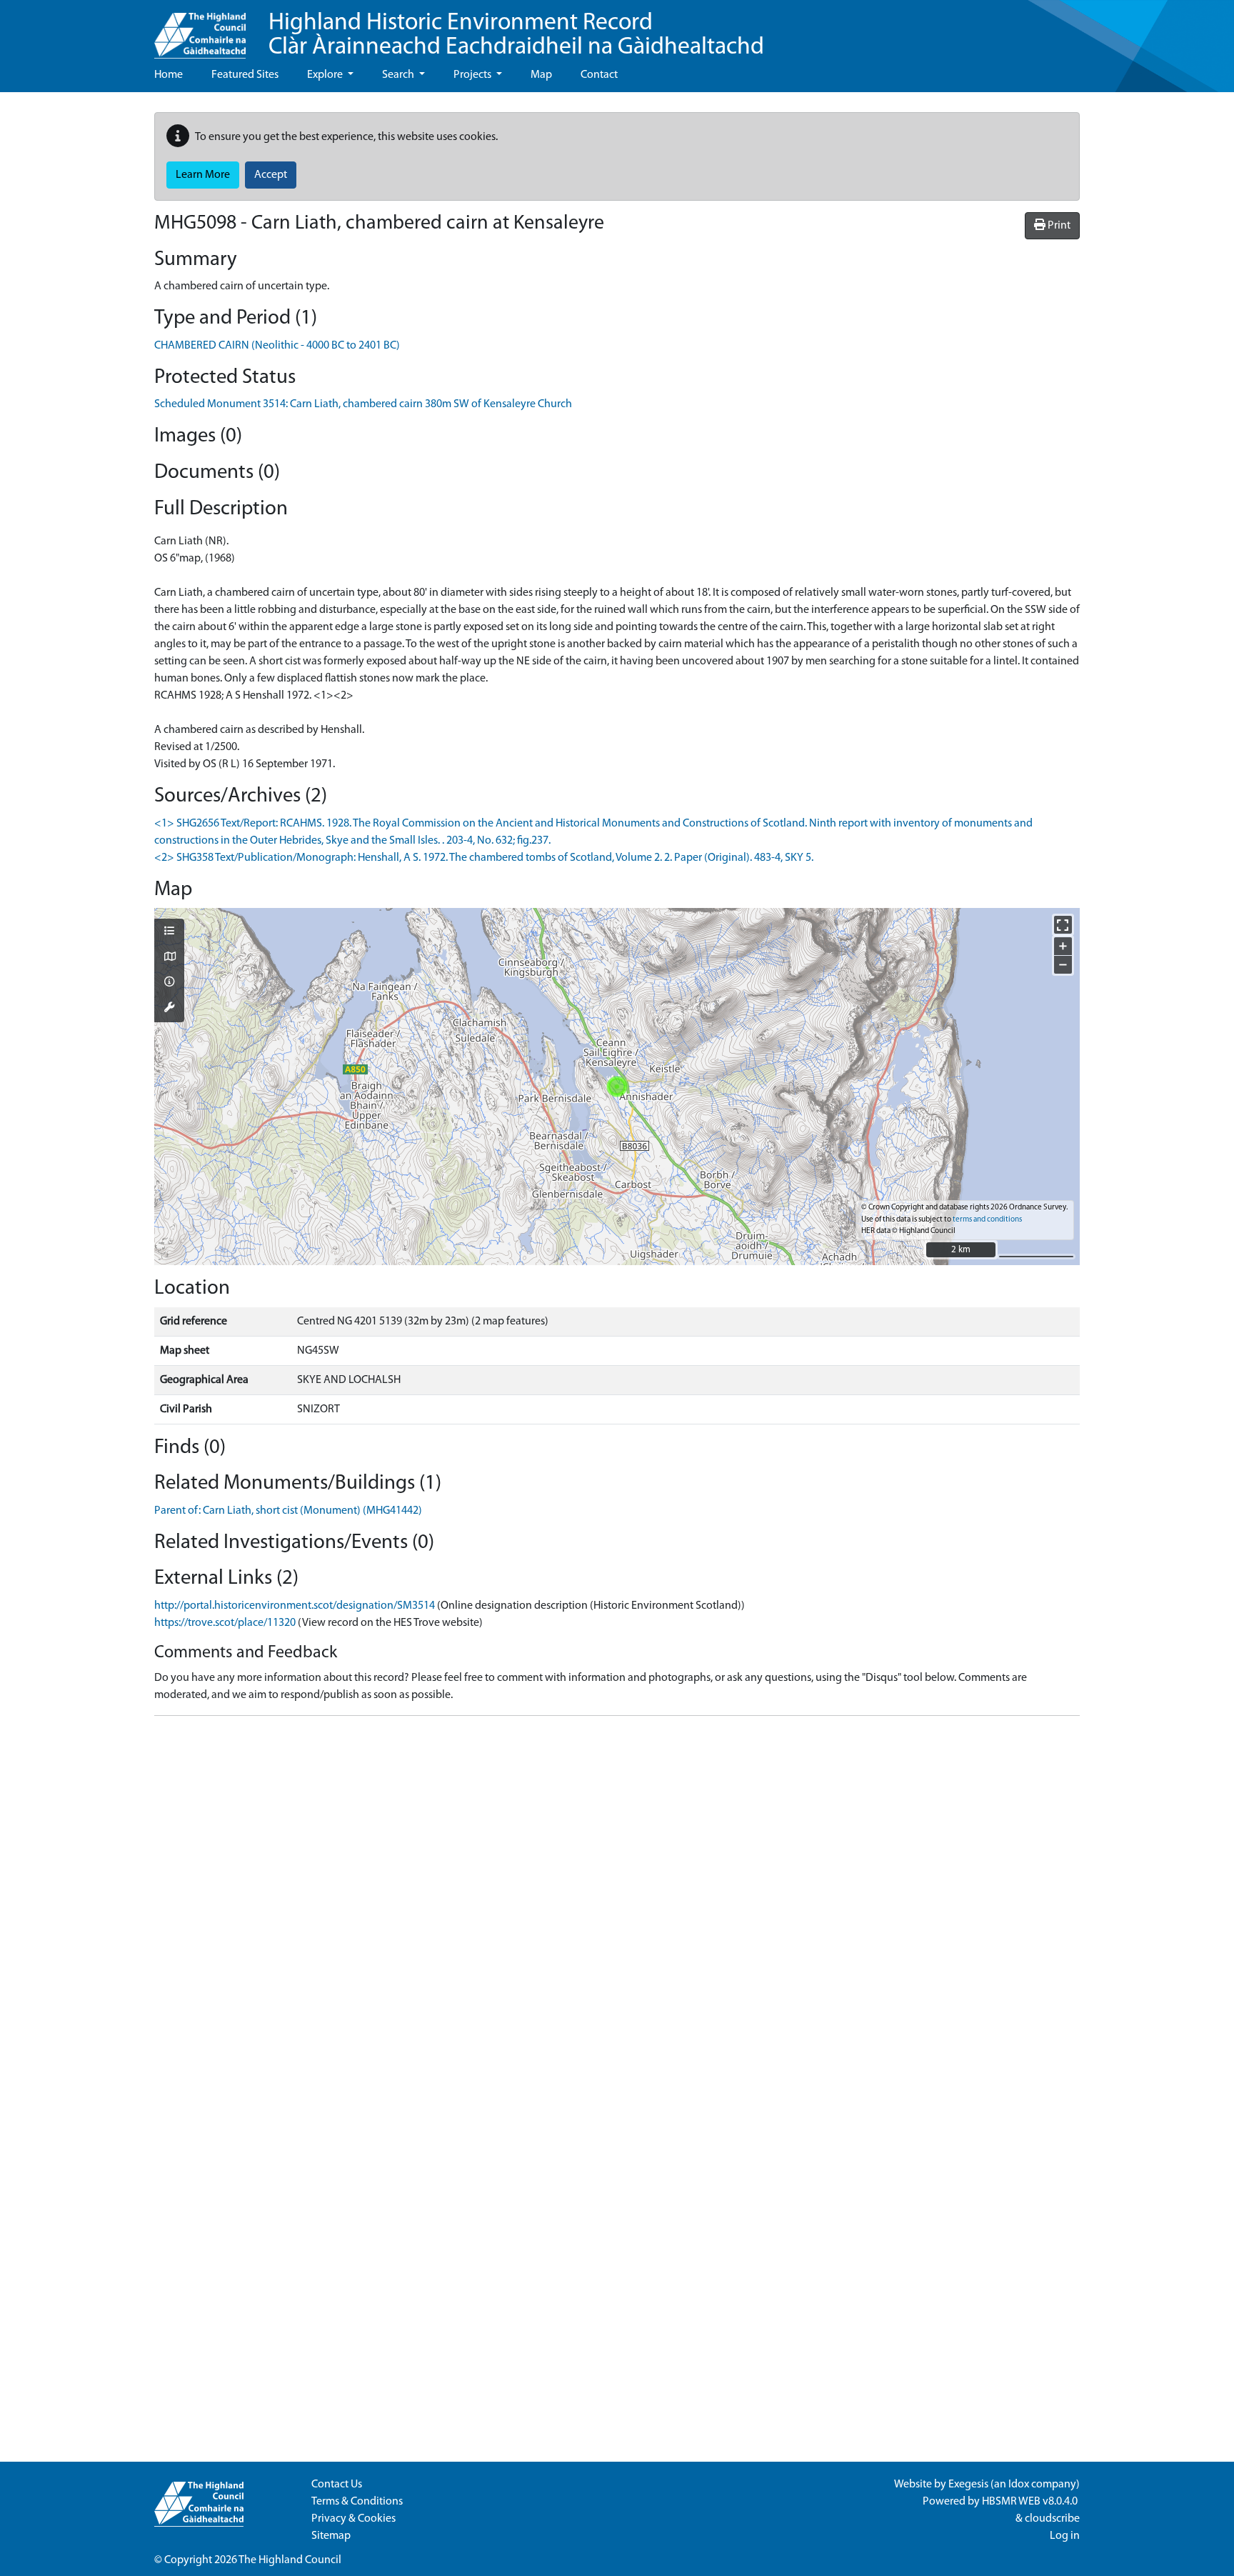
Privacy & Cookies (353, 2519)
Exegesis (968, 2485)
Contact (599, 75)
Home (169, 75)
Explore (326, 75)
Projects (473, 75)
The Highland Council (290, 2560)
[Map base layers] (169, 958)
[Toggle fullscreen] (1063, 925)
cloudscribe (1052, 2519)
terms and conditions (987, 1220)
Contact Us (337, 2485)
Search (399, 75)
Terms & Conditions (357, 2502)
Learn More (203, 175)
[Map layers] (169, 932)
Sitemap (331, 2536)
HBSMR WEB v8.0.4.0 (1031, 2502)
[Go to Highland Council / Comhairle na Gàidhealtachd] (200, 29)
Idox (1019, 2485)
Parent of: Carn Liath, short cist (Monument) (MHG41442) (288, 1511)
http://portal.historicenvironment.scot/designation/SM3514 (295, 1606)
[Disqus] (617, 1906)
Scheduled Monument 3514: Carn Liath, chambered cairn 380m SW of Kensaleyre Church (363, 404)
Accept (271, 175)
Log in (1065, 2536)
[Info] (169, 983)
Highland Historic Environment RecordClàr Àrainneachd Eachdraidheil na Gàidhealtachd (516, 35)
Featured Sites (245, 75)
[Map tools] (169, 1009)
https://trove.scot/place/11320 (225, 1623)
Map (541, 75)
